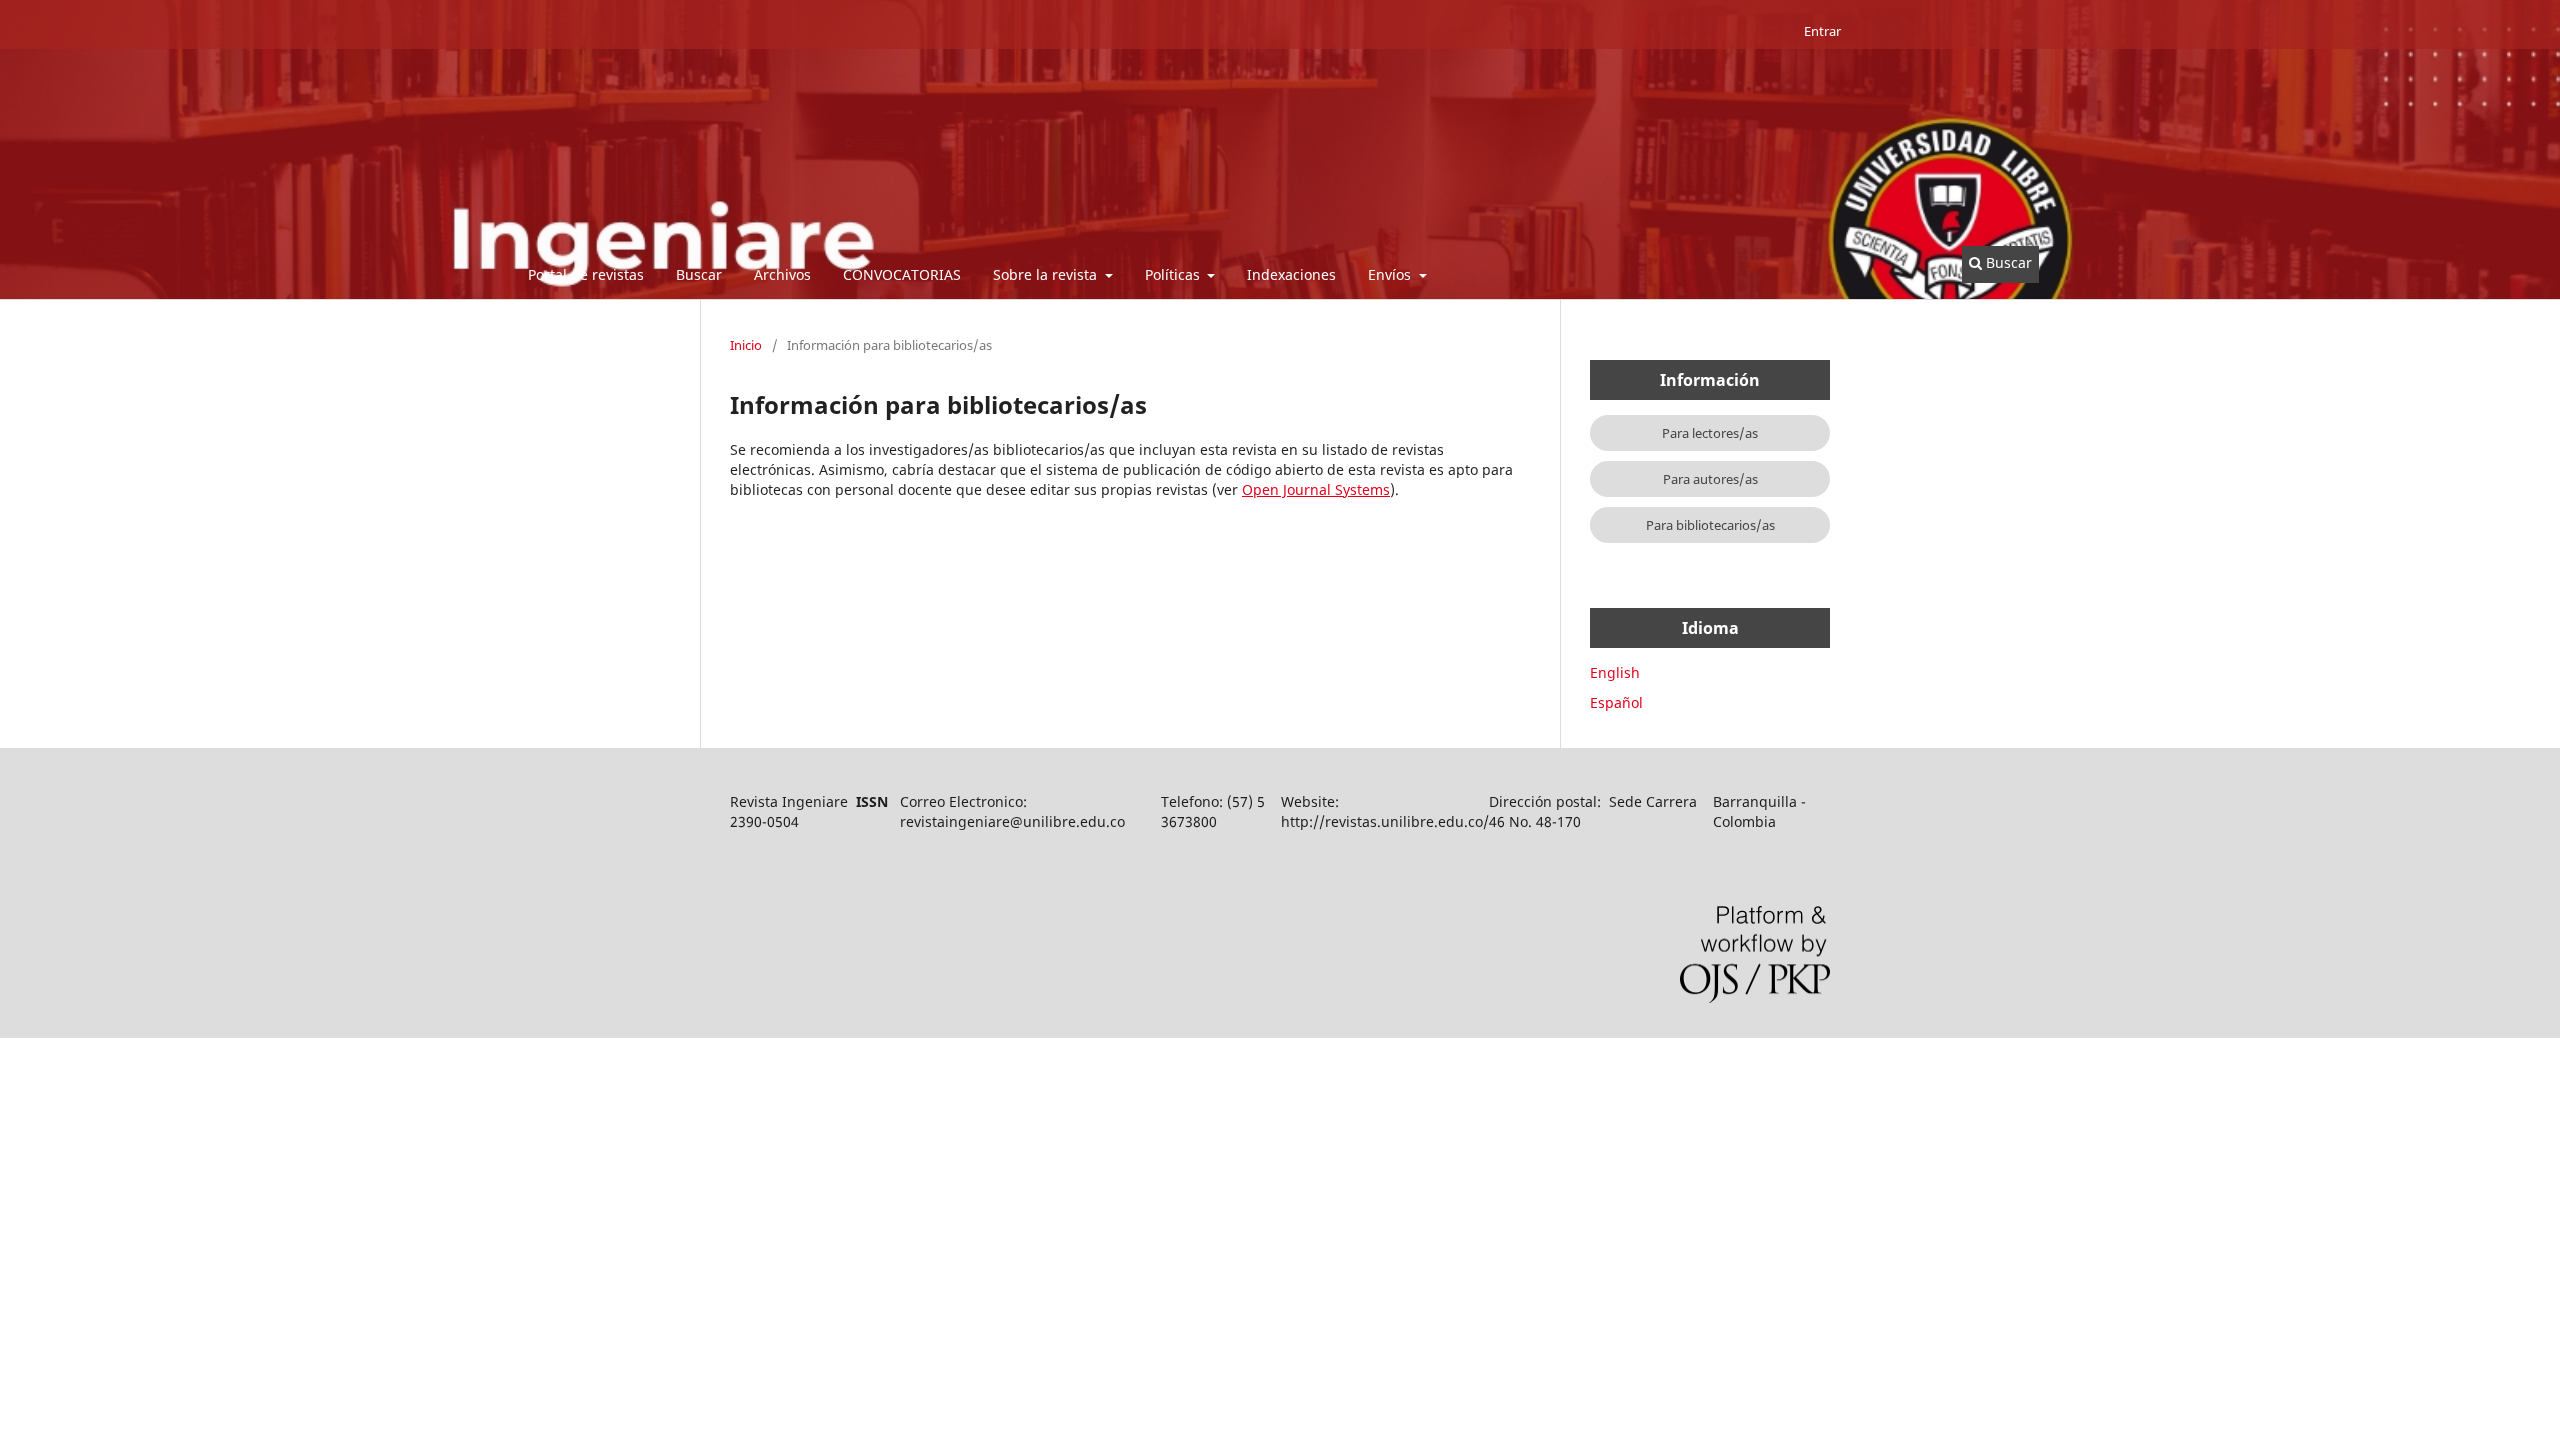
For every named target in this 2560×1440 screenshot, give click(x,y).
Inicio (746, 345)
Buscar (699, 274)
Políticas (1174, 274)
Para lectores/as (1710, 433)
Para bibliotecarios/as (1710, 525)
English (1615, 672)
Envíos (1391, 274)
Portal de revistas (586, 274)
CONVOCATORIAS (902, 274)
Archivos (782, 274)
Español (1616, 702)
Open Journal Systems (1316, 489)
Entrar (1822, 31)
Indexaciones (1291, 274)
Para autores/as (1710, 479)
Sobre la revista (1047, 274)
